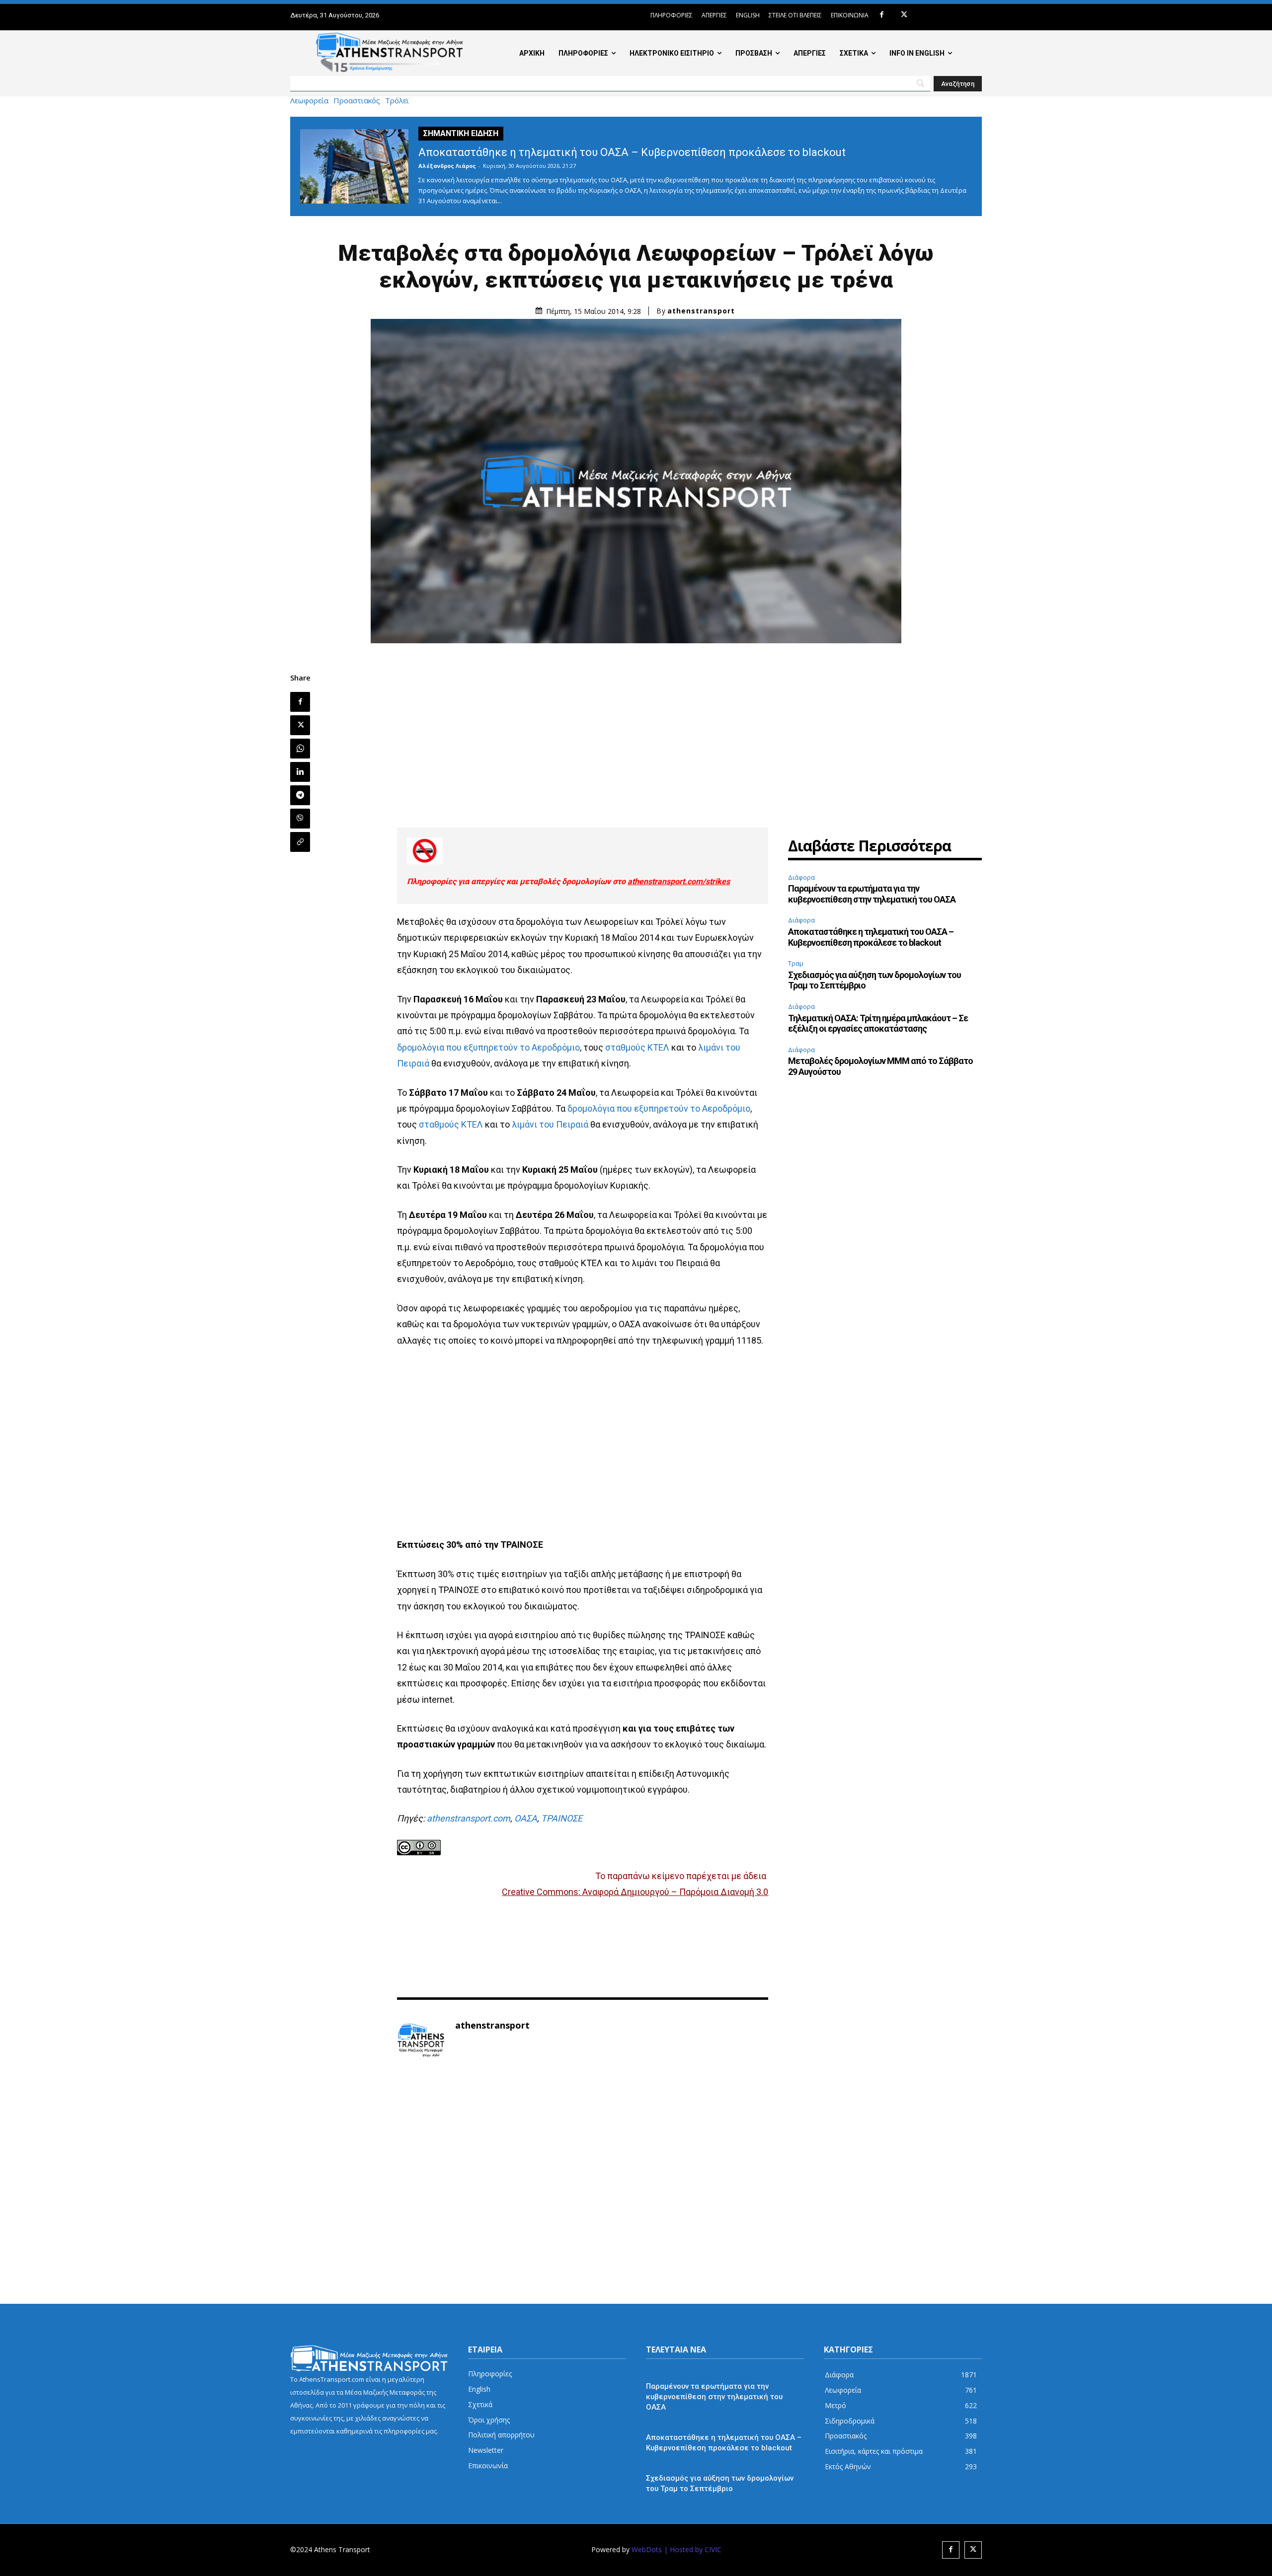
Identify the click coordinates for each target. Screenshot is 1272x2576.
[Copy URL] (300, 842)
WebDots (647, 2549)
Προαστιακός (357, 101)
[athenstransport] (421, 2041)
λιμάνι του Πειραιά (550, 1124)
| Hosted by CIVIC (693, 2549)
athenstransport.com (469, 1818)
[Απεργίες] (583, 851)
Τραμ (796, 963)
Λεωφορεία (309, 101)
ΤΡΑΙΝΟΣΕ (562, 1818)
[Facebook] (882, 15)
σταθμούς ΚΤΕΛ (637, 1047)
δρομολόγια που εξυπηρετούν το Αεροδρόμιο (488, 1047)
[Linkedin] (300, 772)
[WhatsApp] (300, 749)
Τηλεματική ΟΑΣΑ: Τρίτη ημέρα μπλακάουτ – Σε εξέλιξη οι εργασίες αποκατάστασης (878, 1023)
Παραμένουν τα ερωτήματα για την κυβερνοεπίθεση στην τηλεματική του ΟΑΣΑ (872, 894)
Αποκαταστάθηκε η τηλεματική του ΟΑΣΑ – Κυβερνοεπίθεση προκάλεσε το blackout (632, 152)
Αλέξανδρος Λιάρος (447, 166)
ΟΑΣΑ (526, 1818)
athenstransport (701, 311)
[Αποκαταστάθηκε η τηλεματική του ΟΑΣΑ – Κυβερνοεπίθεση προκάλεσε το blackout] (354, 166)
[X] (904, 15)
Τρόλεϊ (397, 101)
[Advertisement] (583, 743)
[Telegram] (300, 795)
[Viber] (300, 819)
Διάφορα (801, 877)
